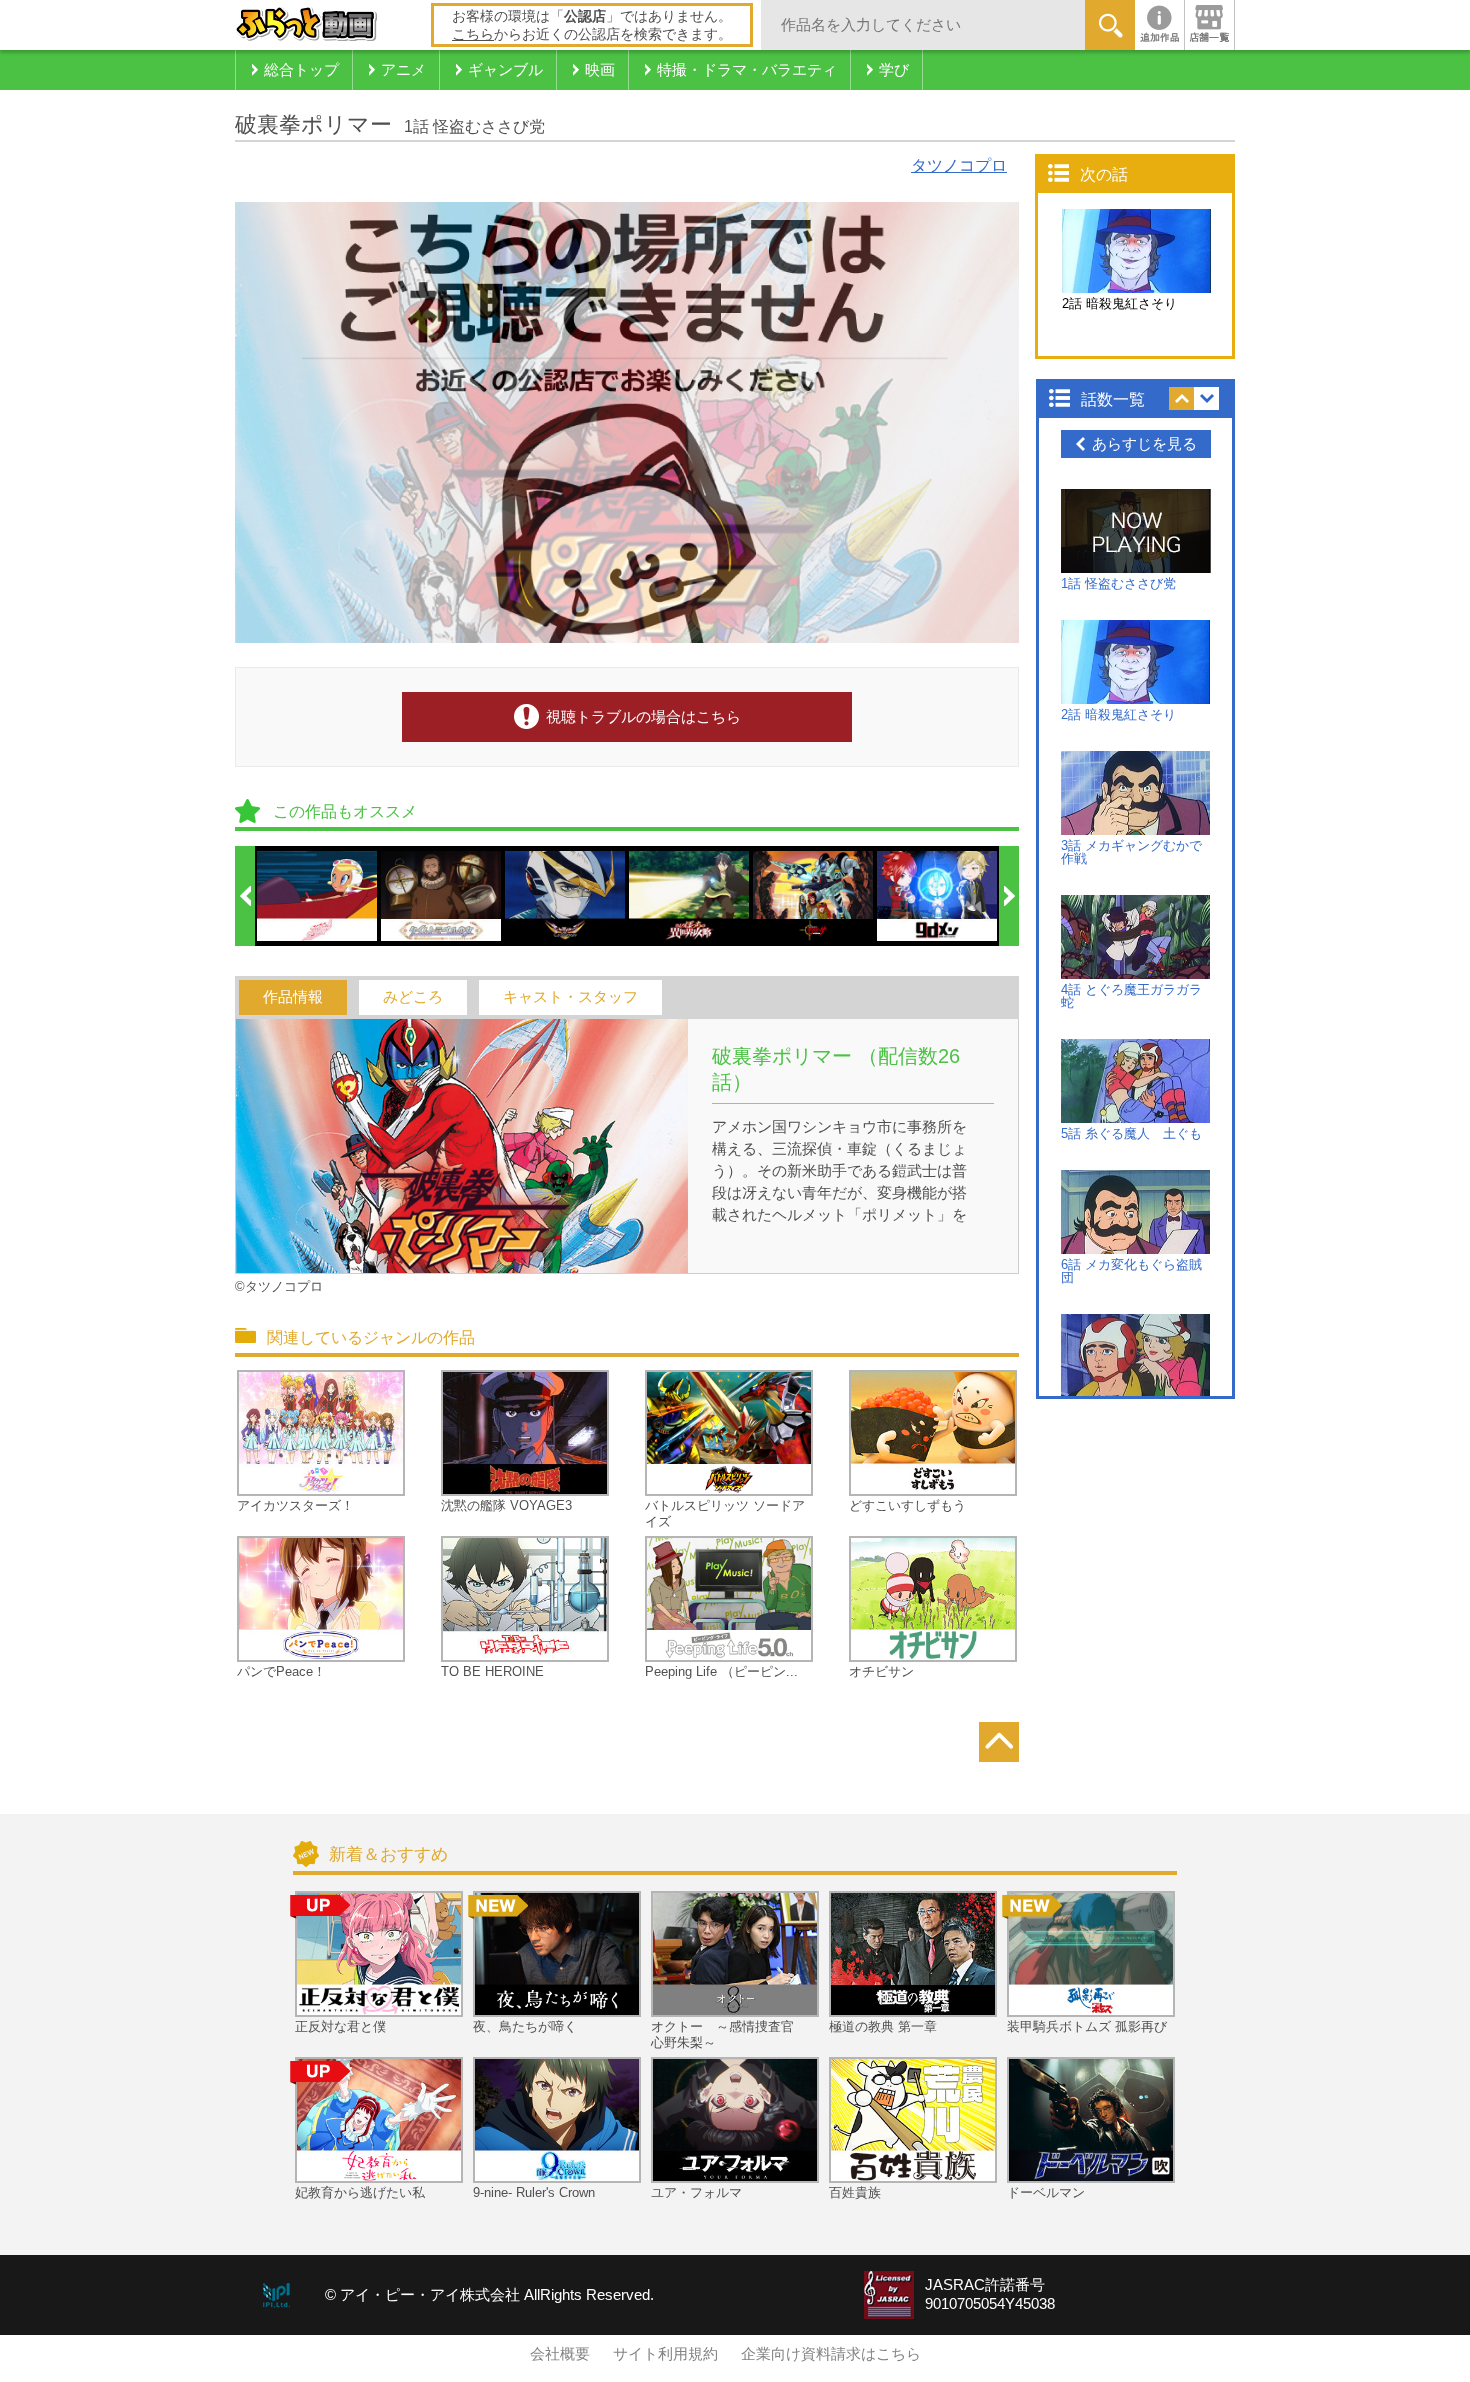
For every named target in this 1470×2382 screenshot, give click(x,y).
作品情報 (293, 997)
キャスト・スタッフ (570, 997)
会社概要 (560, 2354)
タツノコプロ (959, 165)
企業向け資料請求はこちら (831, 2354)
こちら (473, 34)
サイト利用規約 (665, 2354)
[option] (318, 896)
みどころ (413, 997)
